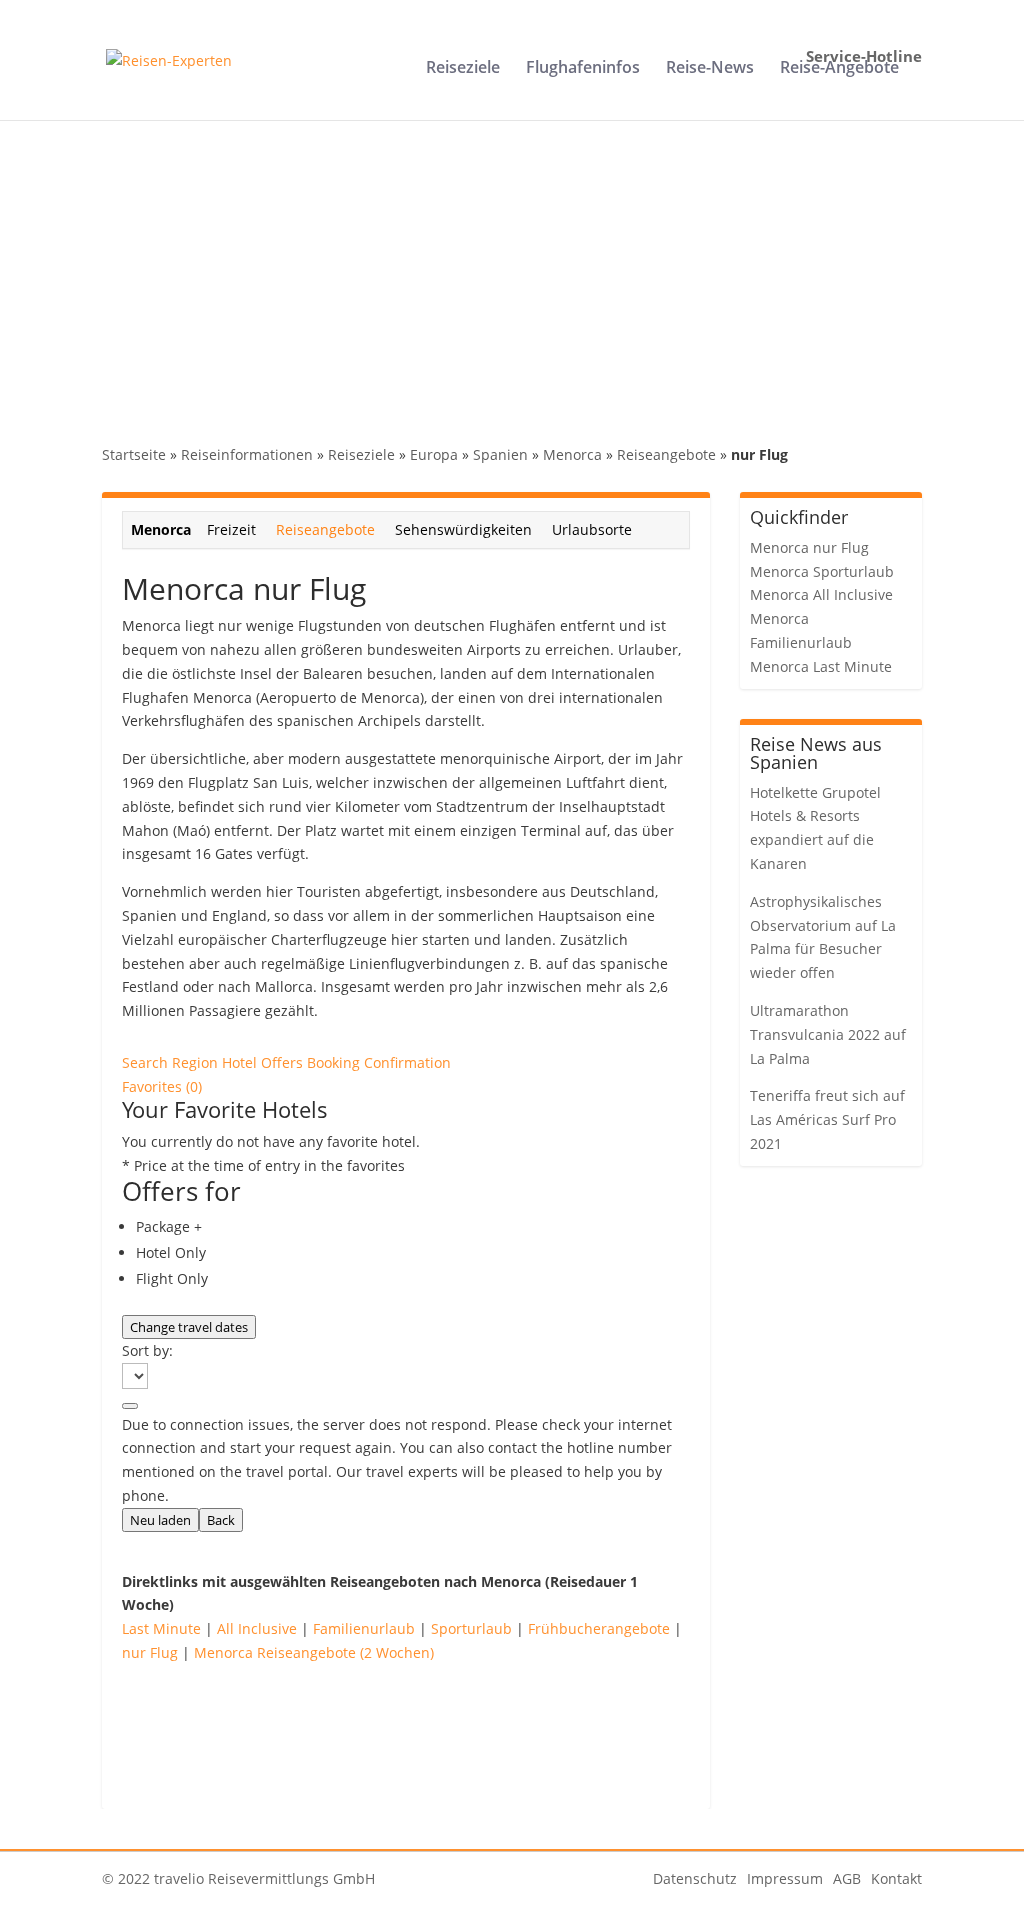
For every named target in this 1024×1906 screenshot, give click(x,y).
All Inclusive (257, 1628)
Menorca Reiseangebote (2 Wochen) (314, 1652)
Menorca (572, 454)
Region (197, 1062)
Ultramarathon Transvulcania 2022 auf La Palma (828, 1034)
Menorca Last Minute (821, 666)
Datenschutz (695, 1878)
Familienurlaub (364, 1628)
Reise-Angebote (839, 69)
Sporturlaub (471, 1628)
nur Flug (150, 1652)
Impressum (785, 1878)
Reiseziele (463, 69)
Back (221, 1520)
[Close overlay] (130, 1406)
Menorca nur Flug (809, 547)
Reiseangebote (666, 454)
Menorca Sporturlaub (822, 571)
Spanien (500, 454)
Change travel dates (189, 1327)
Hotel (241, 1062)
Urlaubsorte (592, 529)
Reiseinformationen (247, 454)
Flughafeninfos (583, 69)
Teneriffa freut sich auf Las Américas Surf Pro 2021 (827, 1119)
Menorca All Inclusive (821, 594)
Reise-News (710, 69)
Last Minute (161, 1628)
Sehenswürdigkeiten (463, 529)
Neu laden (160, 1520)
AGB (847, 1878)
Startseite (134, 454)
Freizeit (231, 529)
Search (147, 1062)
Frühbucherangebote (599, 1628)
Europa (434, 454)
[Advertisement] (512, 270)
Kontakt (896, 1878)
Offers (284, 1062)
